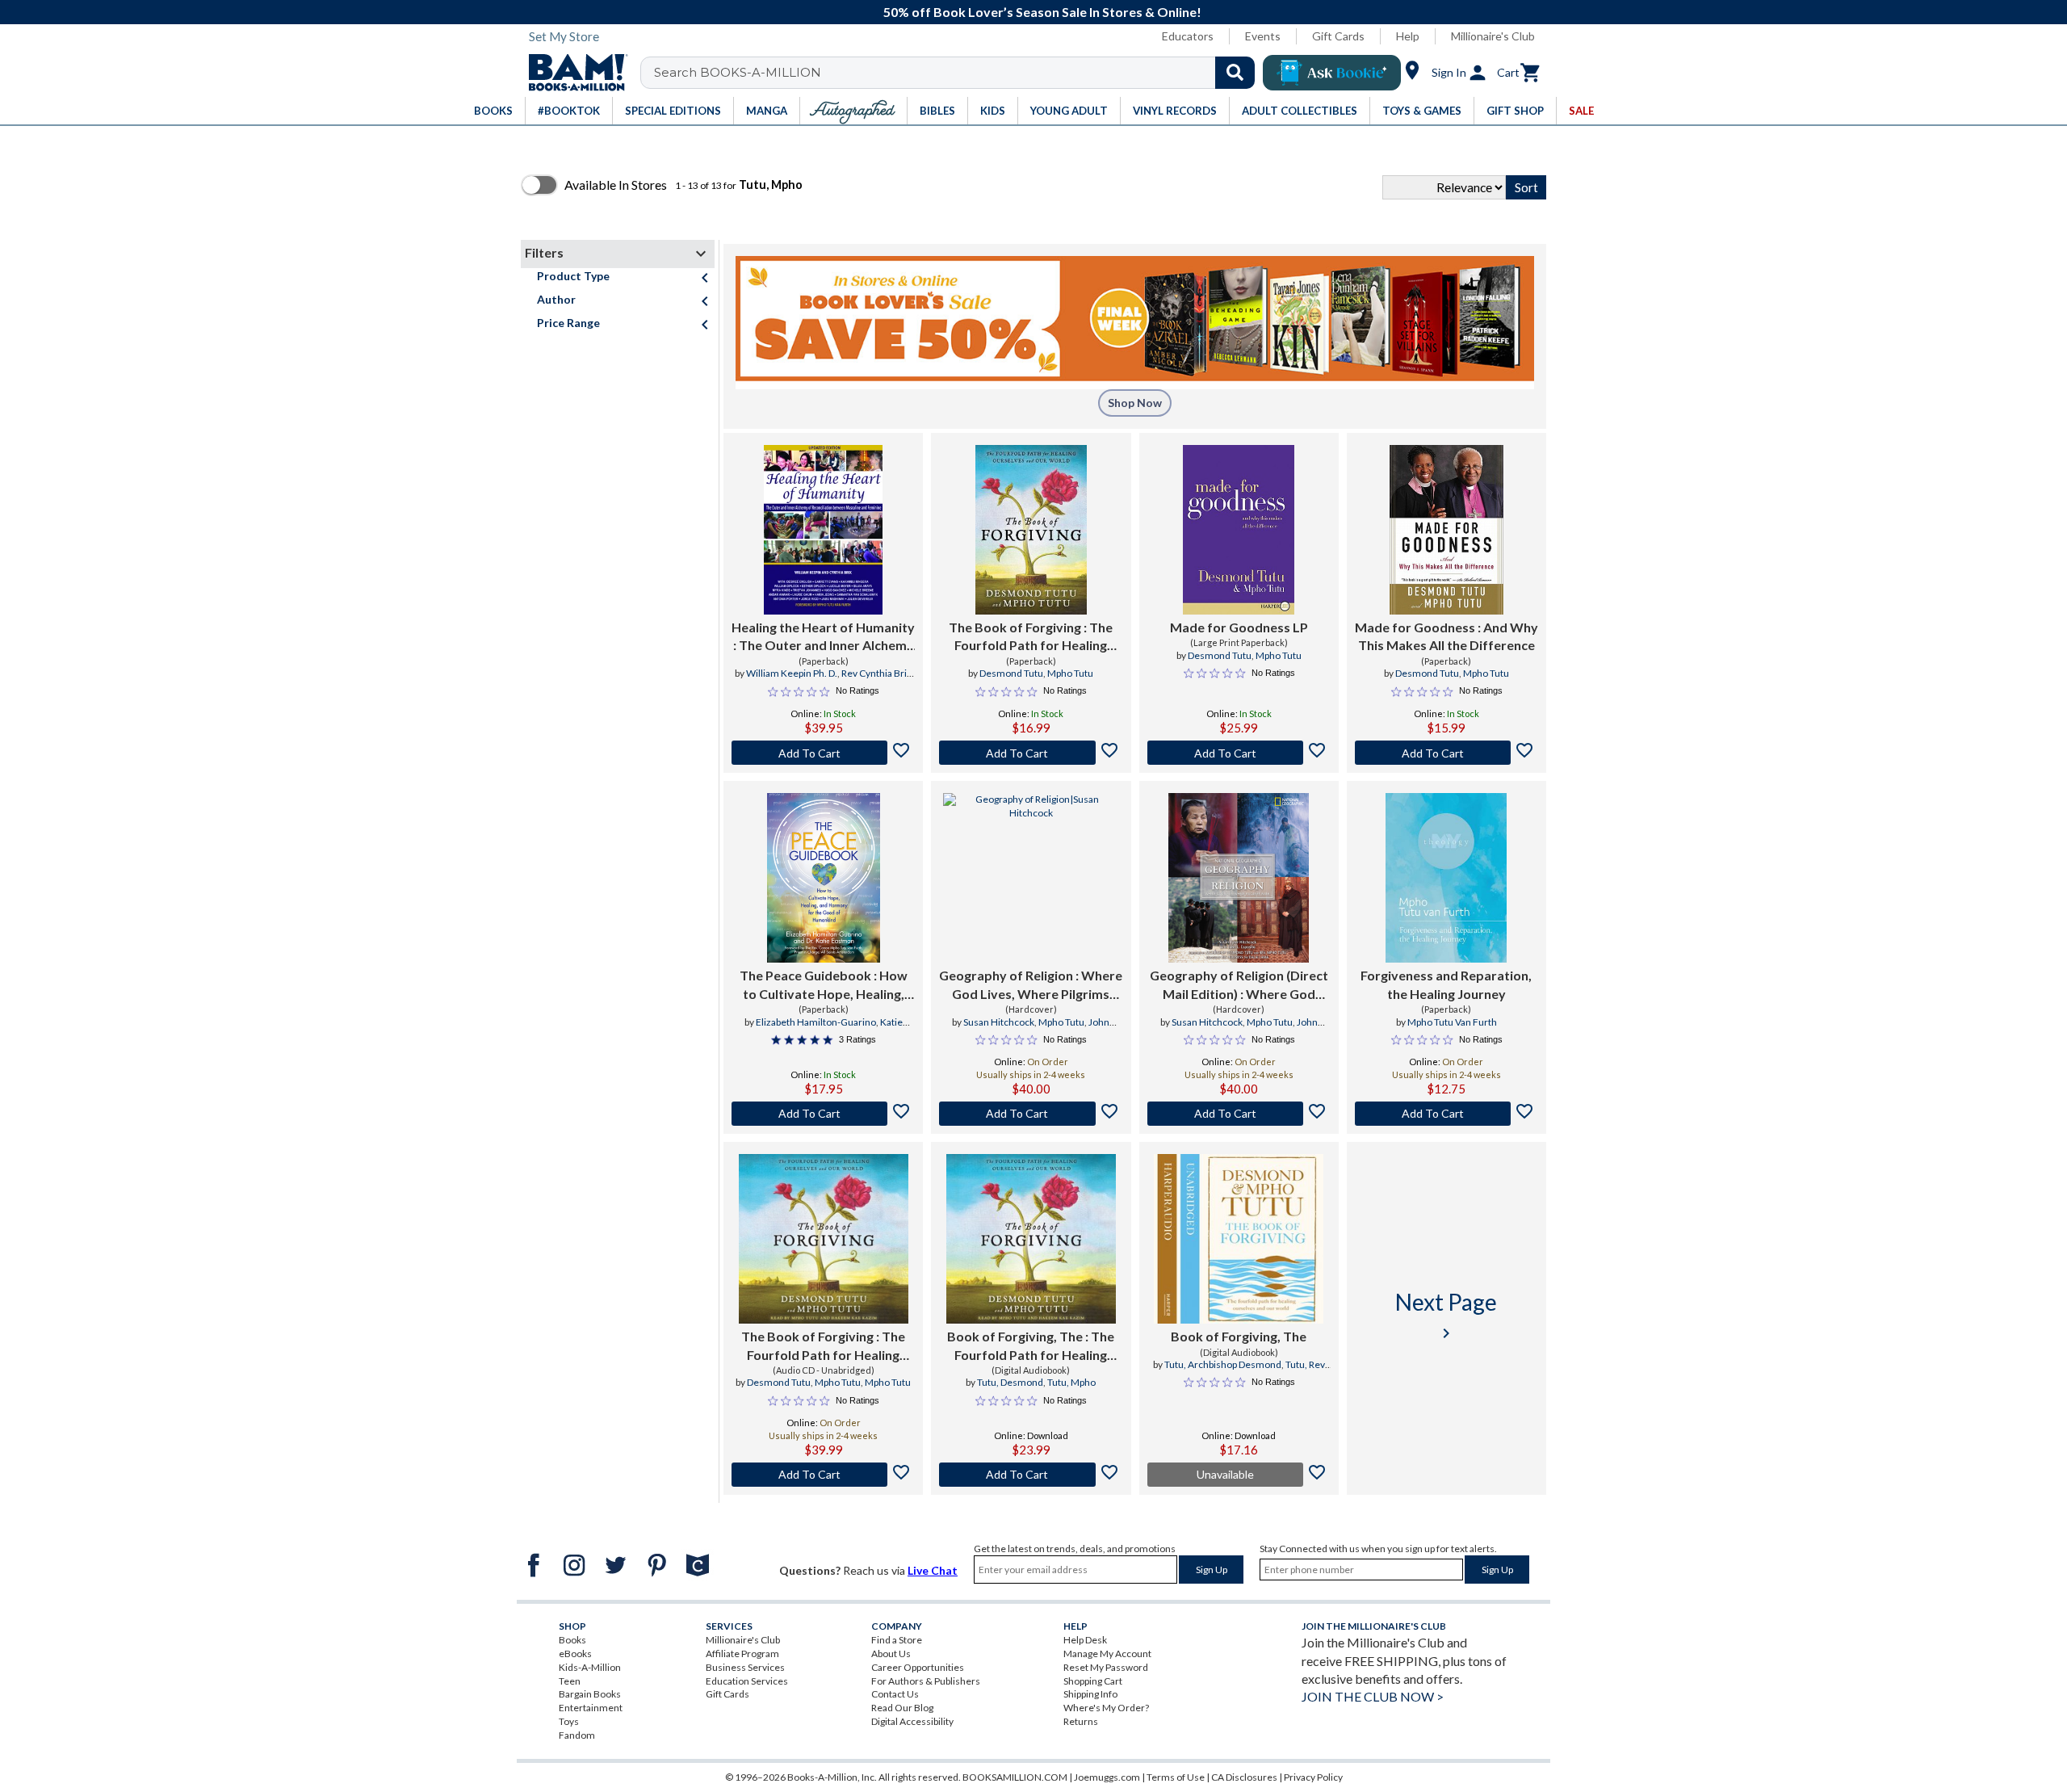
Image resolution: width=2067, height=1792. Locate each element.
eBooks (575, 1654)
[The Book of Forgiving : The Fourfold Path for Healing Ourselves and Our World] (1031, 530)
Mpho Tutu (1070, 673)
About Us (891, 1654)
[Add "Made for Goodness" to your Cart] (1446, 753)
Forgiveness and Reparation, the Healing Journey (1446, 984)
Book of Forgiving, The (1239, 1336)
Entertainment (591, 1708)
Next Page (1446, 1315)
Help (1408, 36)
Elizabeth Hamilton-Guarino (816, 1022)
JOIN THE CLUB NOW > (1373, 1696)
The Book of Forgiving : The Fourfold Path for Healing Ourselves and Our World (1031, 637)
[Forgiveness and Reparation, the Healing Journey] (1446, 878)
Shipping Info (1090, 1694)
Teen (570, 1681)
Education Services (747, 1681)
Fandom (577, 1735)
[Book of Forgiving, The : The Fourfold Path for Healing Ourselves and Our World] (1031, 1239)
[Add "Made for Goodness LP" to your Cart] (1239, 753)
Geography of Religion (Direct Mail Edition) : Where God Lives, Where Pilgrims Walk (1239, 985)
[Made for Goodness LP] (1239, 530)
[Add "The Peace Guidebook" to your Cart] (823, 1114)
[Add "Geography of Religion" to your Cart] (1031, 1114)
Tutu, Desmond (1010, 1382)
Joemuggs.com (1107, 1777)
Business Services (745, 1667)
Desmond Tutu (1011, 673)
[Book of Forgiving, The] (1239, 1239)
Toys (569, 1721)
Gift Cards (1338, 36)
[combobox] (958, 73)
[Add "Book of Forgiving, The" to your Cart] (1031, 1475)
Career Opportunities (918, 1667)
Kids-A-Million (590, 1667)
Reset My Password (1106, 1667)
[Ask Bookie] (1332, 73)
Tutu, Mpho (1071, 1382)
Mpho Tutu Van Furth (1452, 1022)
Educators (1188, 36)
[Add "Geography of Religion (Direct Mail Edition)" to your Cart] (1239, 1114)
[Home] (572, 73)
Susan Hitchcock (999, 1022)
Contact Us (895, 1694)
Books (572, 1640)
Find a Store (897, 1640)
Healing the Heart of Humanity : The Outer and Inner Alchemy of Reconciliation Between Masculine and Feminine (823, 637)
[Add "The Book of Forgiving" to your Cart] (1031, 753)
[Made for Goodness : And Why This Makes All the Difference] (1446, 530)
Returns (1081, 1721)
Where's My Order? (1106, 1708)
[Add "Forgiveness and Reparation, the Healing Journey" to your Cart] (1446, 1114)
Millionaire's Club (1493, 36)
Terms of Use (1176, 1777)
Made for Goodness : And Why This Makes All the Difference (1446, 636)
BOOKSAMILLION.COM (1015, 1777)
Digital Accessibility (912, 1721)
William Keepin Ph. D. (792, 673)
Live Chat (933, 1570)
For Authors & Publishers (926, 1681)
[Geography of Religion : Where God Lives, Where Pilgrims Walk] (1031, 878)
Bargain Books (590, 1694)
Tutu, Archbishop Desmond (1223, 1364)
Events (1263, 36)
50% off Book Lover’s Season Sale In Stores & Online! (1042, 12)
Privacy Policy (1313, 1777)
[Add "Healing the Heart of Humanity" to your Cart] (823, 753)
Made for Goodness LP (1239, 627)
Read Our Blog (902, 1708)
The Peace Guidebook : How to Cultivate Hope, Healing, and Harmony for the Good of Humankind (823, 985)
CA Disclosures (1244, 1777)
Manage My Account (1107, 1654)
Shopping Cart (1093, 1681)
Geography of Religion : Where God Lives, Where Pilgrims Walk (1031, 985)
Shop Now (1135, 403)
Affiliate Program (742, 1654)
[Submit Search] (1235, 73)
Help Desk (1085, 1640)
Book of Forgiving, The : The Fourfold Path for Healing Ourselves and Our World (1031, 1346)
